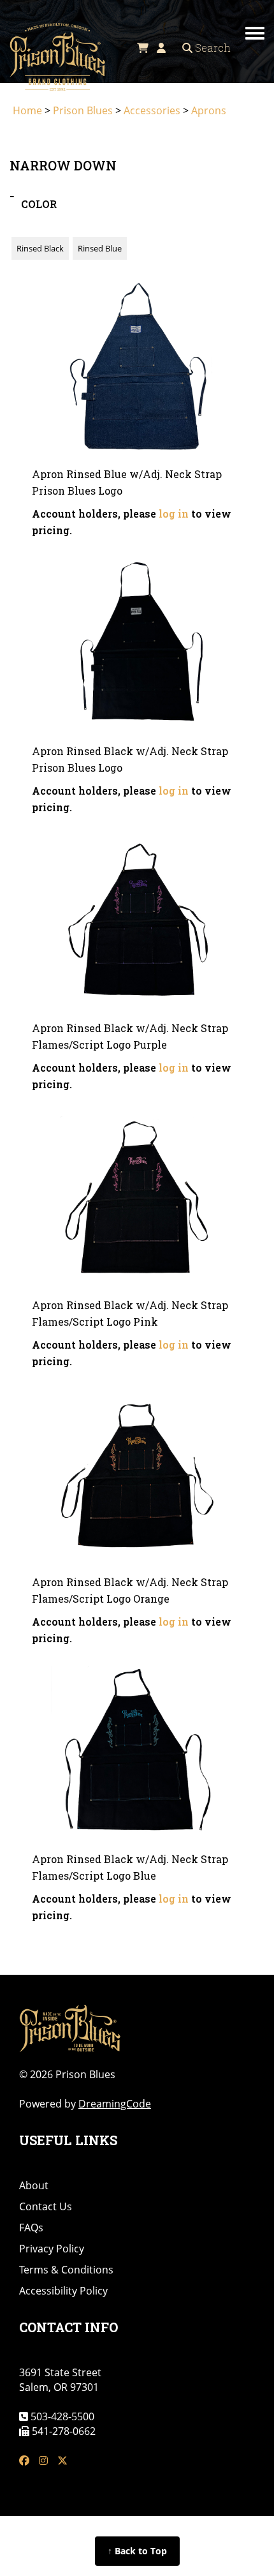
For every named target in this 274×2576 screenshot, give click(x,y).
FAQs (31, 2228)
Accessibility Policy (63, 2291)
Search (212, 48)
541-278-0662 (62, 2431)
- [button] (12, 195)
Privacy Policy (52, 2249)
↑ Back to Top (137, 2551)
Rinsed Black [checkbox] (40, 248)
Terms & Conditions (66, 2270)
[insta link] (43, 2461)
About (34, 2185)
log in (174, 513)
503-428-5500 (61, 2416)
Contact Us (46, 2206)
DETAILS (137, 413)
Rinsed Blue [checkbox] (100, 248)
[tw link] (62, 2461)
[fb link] (24, 2461)
